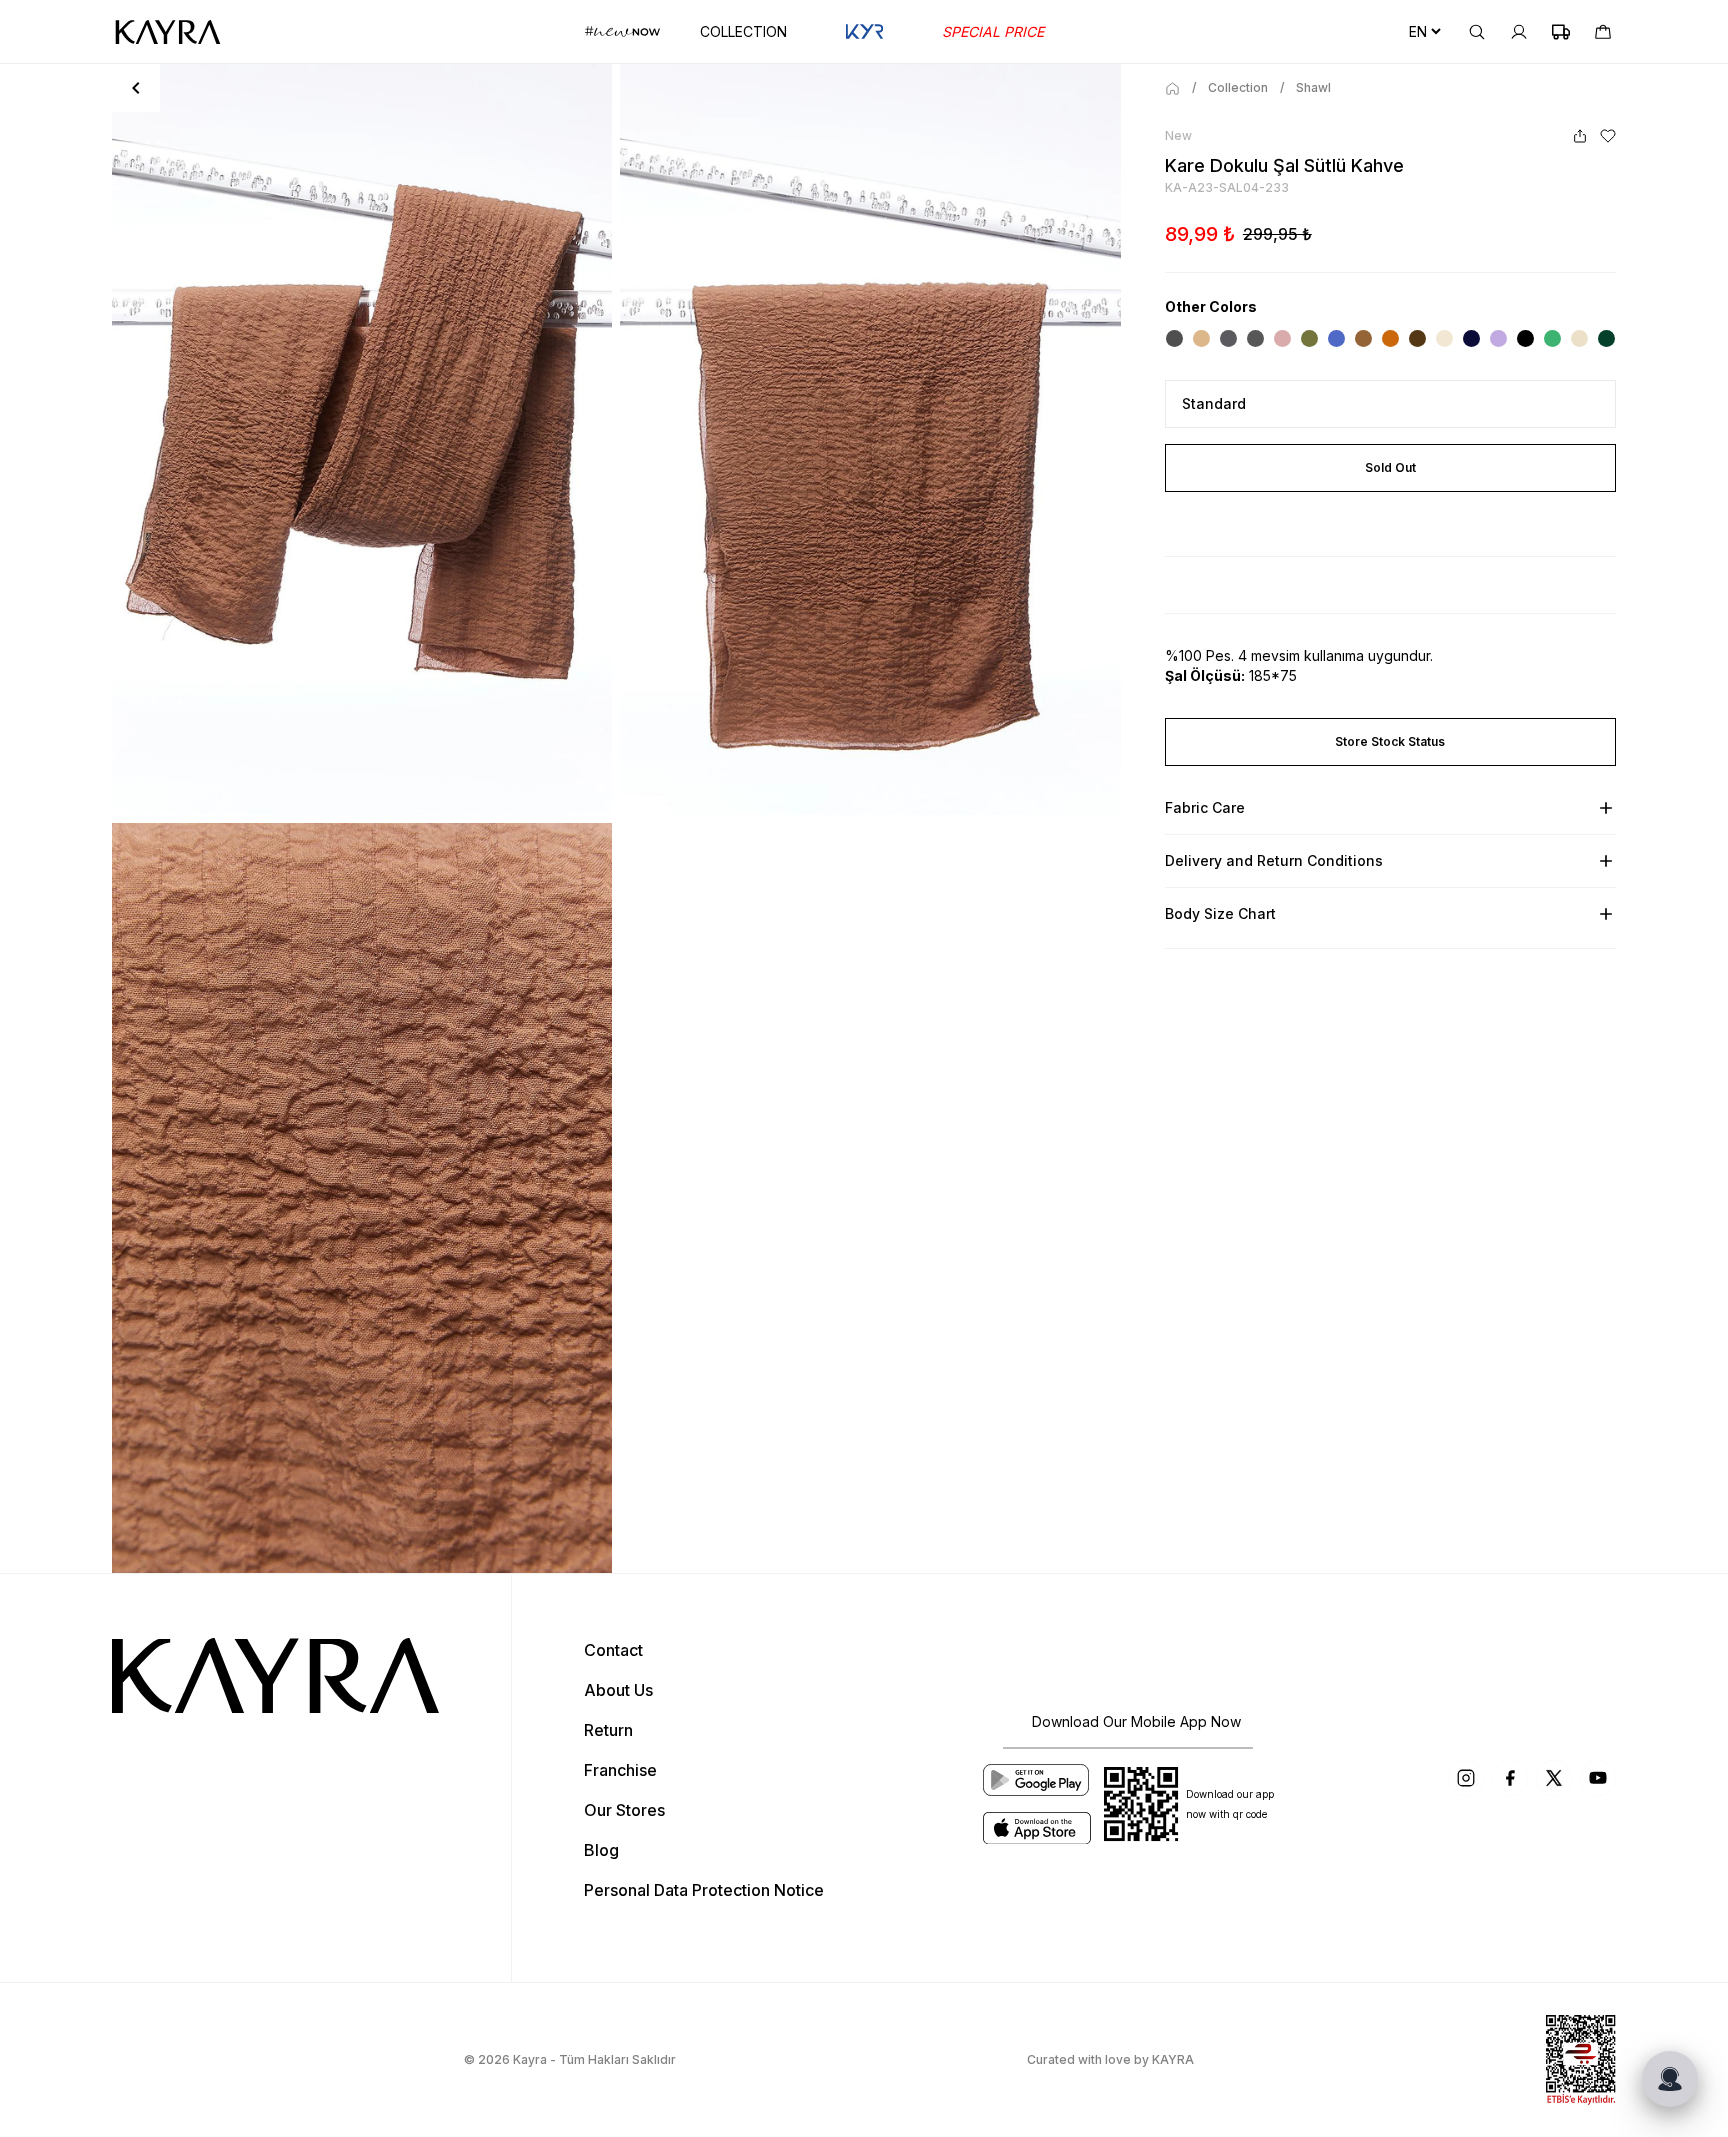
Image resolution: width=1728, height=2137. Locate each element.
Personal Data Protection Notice (704, 1890)
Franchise (620, 1770)
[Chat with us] (1670, 2079)
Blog (601, 1850)
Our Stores (624, 1810)
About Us (618, 1690)
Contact (613, 1650)
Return (608, 1730)
